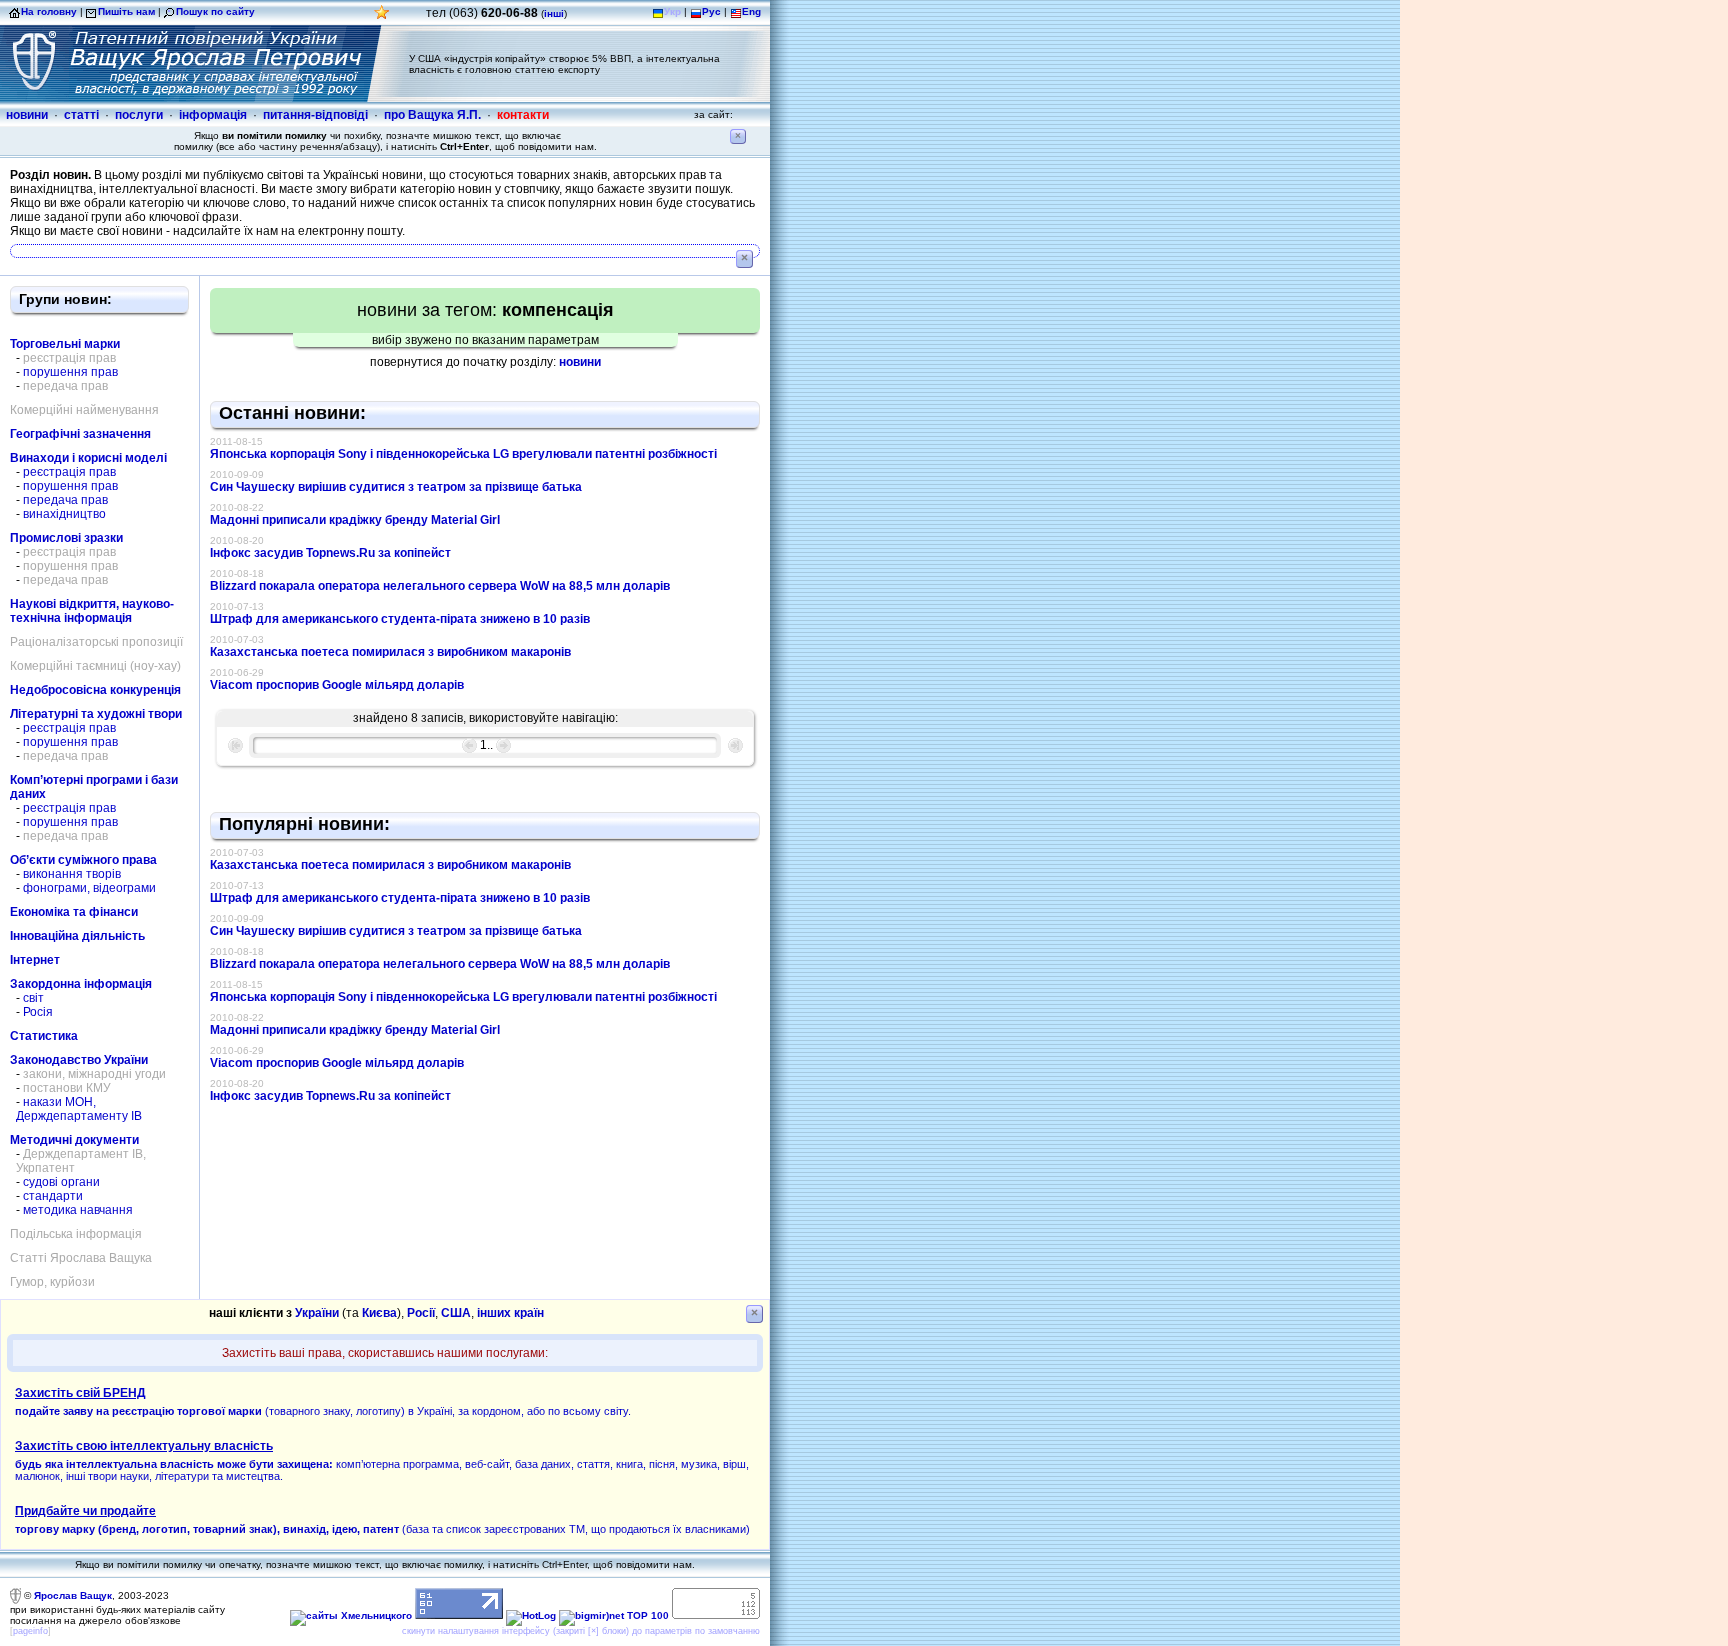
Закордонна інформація (81, 984)
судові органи (61, 1182)
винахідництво (64, 514)
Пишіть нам (126, 11)
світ (33, 998)
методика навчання (78, 1210)
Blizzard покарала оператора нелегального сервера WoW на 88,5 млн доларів (440, 586)
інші (554, 13)
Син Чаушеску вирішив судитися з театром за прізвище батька (396, 487)
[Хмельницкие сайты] (351, 1615)
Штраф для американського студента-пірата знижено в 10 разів (400, 619)
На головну (49, 11)
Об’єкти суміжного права (83, 860)
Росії (421, 1313)
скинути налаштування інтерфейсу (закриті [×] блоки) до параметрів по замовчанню (581, 1631)
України (317, 1313)
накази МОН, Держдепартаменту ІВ (79, 1109)
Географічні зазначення (80, 434)
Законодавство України (79, 1060)
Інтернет (35, 960)
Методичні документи (74, 1140)
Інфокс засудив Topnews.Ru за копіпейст (330, 553)
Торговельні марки (65, 344)
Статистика (44, 1036)
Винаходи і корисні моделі (88, 458)
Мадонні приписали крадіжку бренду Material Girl (355, 520)
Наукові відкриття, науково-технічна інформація (92, 611)
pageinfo (30, 1631)
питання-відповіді (315, 115)
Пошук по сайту (215, 11)
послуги (139, 115)
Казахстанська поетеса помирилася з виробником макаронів (390, 652)
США (456, 1313)
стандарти (53, 1196)
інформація (213, 115)
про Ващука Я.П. (432, 115)
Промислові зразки (66, 538)
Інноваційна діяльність (77, 936)
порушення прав (70, 372)
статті (81, 115)
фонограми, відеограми (89, 888)
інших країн (510, 1313)
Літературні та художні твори (96, 714)
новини (27, 115)
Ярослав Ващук (73, 1595)
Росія (38, 1012)
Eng (751, 11)
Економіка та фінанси (74, 912)
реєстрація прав (69, 472)
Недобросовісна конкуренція (95, 690)
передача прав (65, 500)
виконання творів (72, 874)
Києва (379, 1313)
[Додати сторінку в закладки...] (382, 17)
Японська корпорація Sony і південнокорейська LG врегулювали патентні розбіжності (463, 454)
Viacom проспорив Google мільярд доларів (337, 685)
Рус (711, 11)
